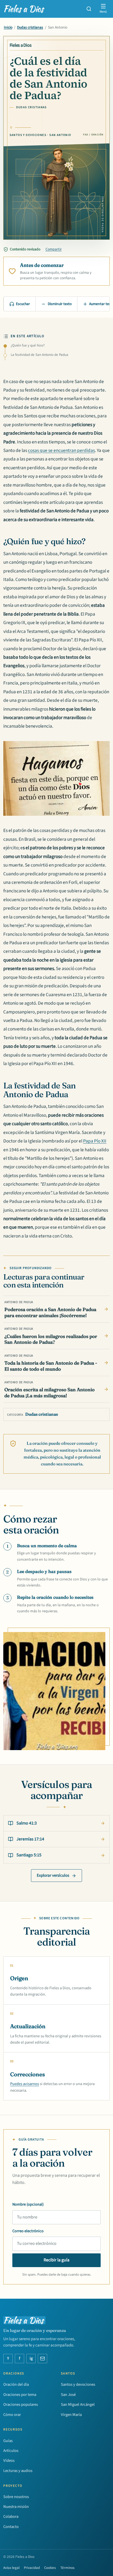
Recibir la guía (56, 2260)
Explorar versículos (53, 1875)
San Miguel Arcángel (78, 2405)
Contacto (11, 2527)
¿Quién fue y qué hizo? (28, 345)
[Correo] (43, 2359)
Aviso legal (11, 2568)
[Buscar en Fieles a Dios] (89, 9)
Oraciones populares (21, 2405)
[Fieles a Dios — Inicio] (24, 9)
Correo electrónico (28, 2231)
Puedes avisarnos (25, 2084)
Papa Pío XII (95, 1141)
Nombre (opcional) (28, 2204)
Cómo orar (12, 2415)
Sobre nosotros (16, 2497)
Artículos (11, 2451)
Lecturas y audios (18, 2471)
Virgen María (71, 2415)
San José (68, 2395)
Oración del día (16, 2384)
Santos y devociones (78, 2384)
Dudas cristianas (30, 27)
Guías (8, 2441)
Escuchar (23, 304)
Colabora (11, 2517)
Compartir (54, 249)
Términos (67, 2568)
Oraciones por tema (20, 2395)
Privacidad (32, 2568)
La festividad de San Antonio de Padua (39, 355)
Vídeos (9, 2461)
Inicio (8, 27)
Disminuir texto (60, 304)
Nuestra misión (16, 2507)
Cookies (50, 2568)
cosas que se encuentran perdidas (61, 450)
